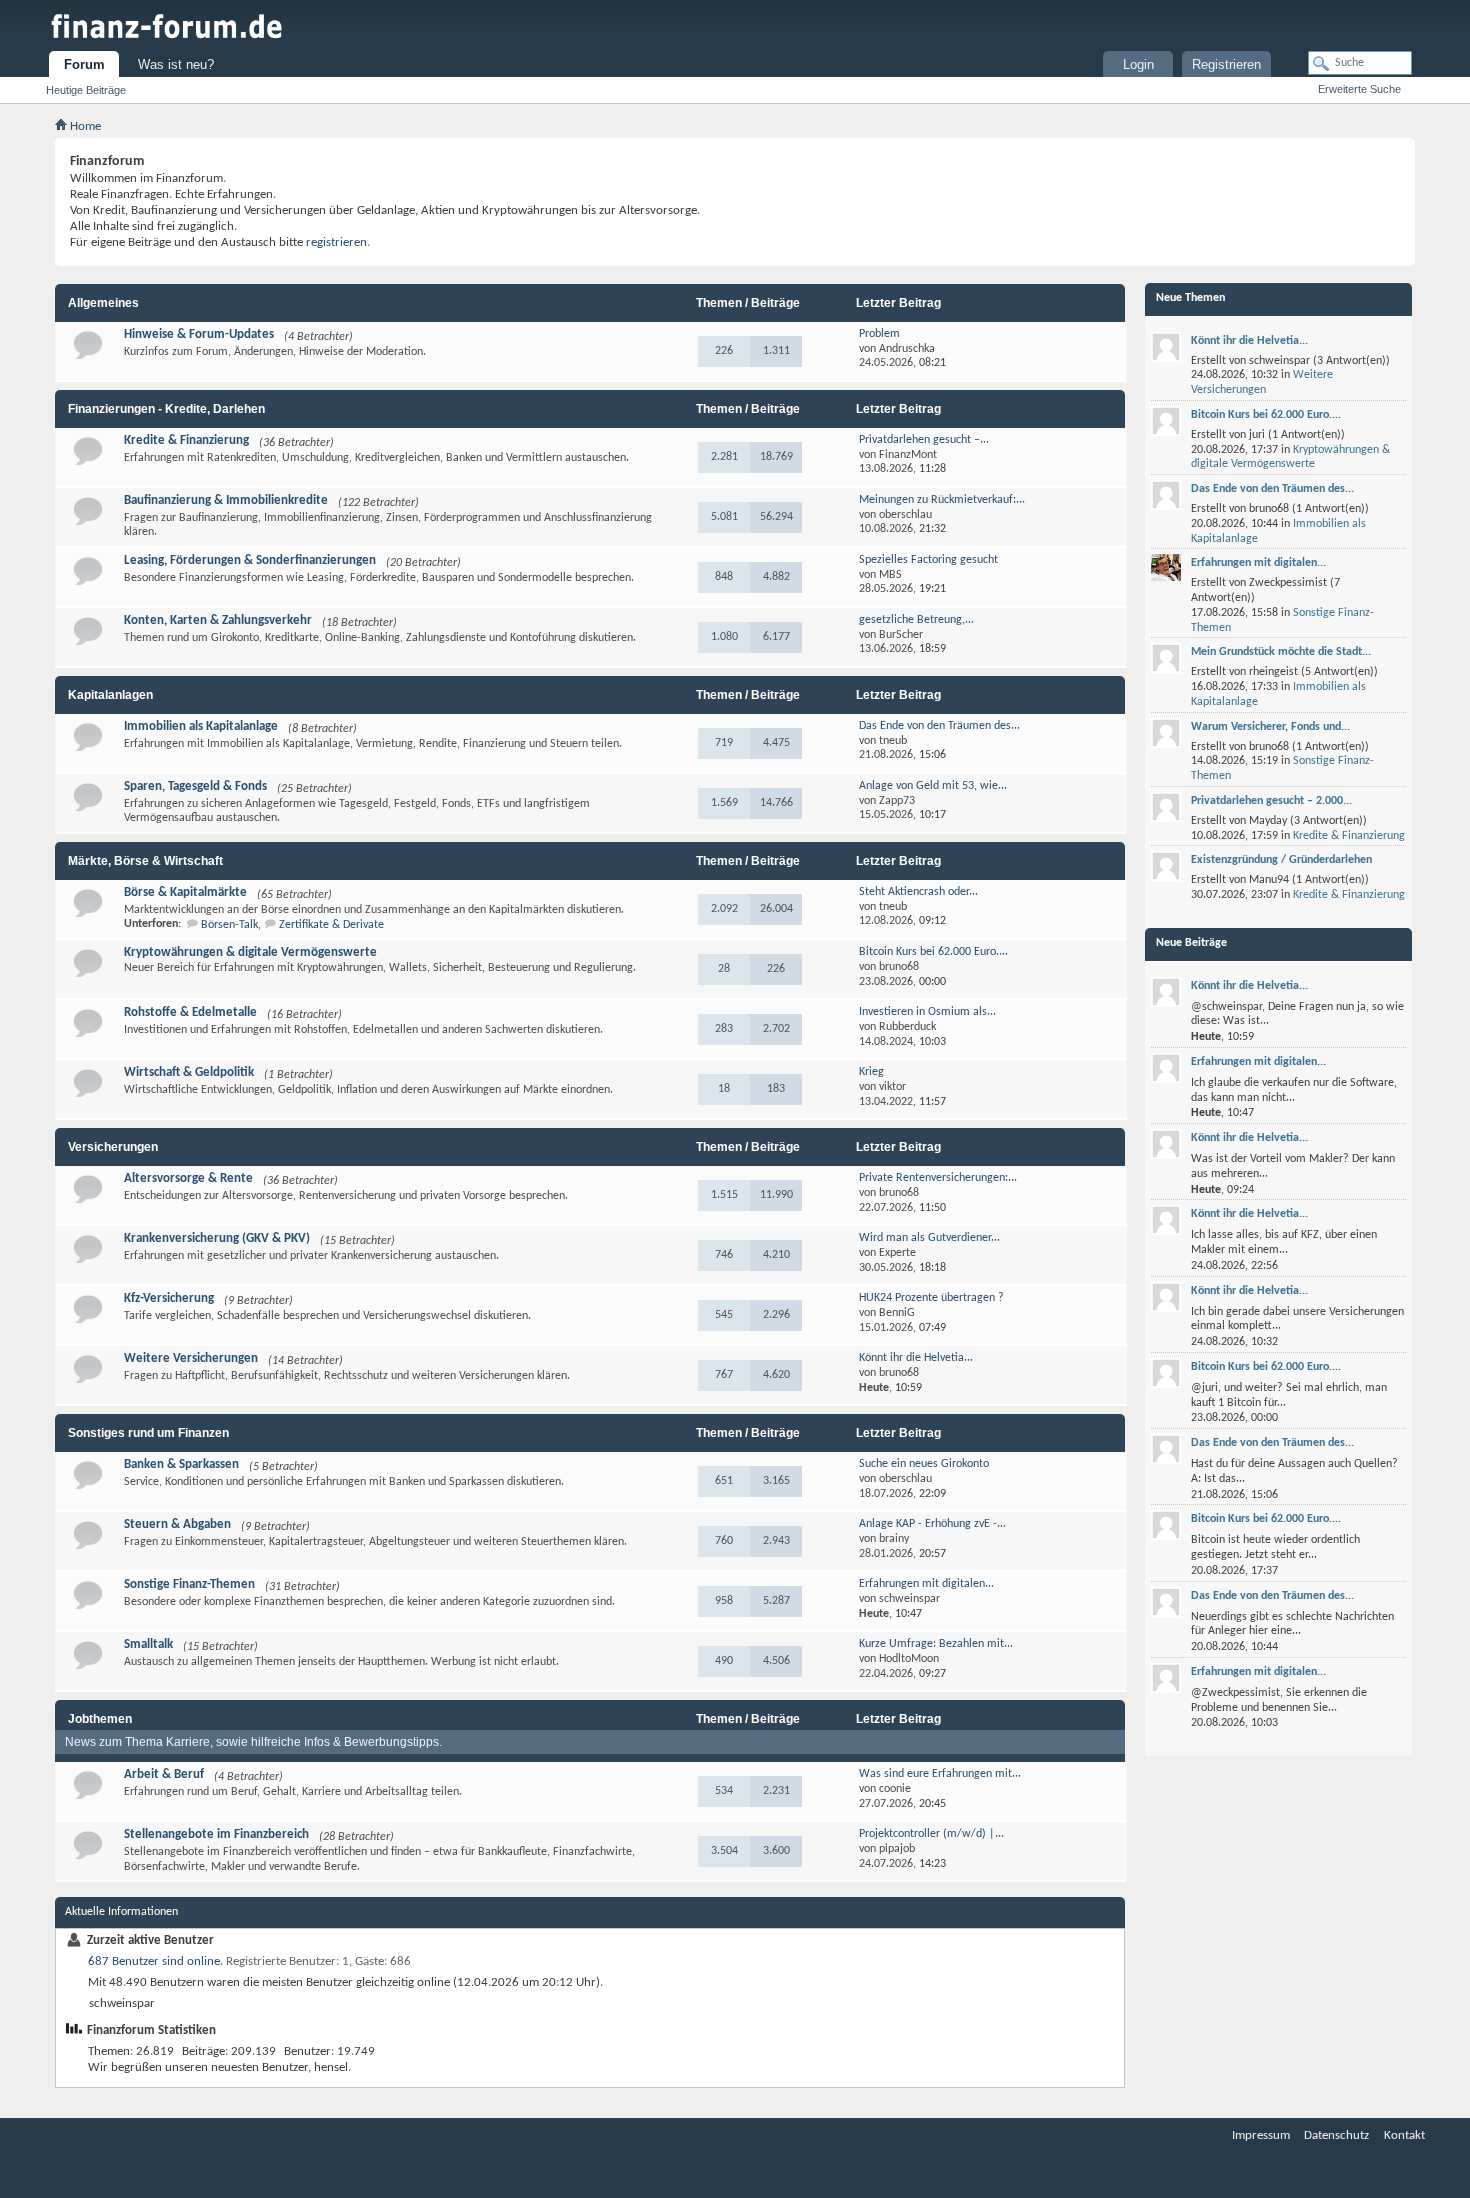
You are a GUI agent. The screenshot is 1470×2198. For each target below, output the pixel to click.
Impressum (1261, 2135)
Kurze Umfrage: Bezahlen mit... (936, 1644)
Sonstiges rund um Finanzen (148, 1433)
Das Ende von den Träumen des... (939, 726)
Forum (84, 64)
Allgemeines (103, 303)
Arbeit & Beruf (164, 1774)
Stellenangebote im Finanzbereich (216, 1834)
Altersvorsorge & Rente (188, 1178)
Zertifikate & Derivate (331, 925)
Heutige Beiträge (86, 90)
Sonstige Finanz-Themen (189, 1584)
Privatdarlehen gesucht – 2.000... (1271, 801)
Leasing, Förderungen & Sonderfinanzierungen (250, 560)
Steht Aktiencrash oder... (918, 892)
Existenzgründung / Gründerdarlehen (1281, 860)
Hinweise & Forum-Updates (199, 334)
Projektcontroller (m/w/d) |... (931, 1834)
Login (1138, 64)
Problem (879, 334)
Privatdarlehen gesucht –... (924, 440)
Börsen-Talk (229, 925)
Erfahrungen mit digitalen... (926, 1584)
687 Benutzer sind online (154, 1961)
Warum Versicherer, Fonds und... (1270, 727)
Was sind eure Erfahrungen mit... (940, 1774)
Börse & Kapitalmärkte (185, 892)
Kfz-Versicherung (169, 1298)
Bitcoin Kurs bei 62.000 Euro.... (933, 952)
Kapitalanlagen (110, 695)
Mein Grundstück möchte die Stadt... (1281, 652)
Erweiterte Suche (1359, 89)
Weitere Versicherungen (191, 1358)
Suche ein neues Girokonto (924, 1464)
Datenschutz (1336, 2135)
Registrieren (1226, 64)
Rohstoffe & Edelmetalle (190, 1012)
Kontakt (1404, 2135)
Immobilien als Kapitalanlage (201, 726)
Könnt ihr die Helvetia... (916, 1358)
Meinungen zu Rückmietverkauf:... (942, 500)
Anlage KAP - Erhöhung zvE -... (932, 1524)
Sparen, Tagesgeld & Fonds (195, 786)
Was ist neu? (176, 64)
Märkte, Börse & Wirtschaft (145, 861)
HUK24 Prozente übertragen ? (931, 1298)
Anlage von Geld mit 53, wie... (933, 786)
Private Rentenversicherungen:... (938, 1178)
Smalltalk (148, 1644)
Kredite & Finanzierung (186, 440)
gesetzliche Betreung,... (916, 620)
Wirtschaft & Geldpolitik (189, 1072)
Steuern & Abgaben (177, 1524)
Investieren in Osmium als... (927, 1012)
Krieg (871, 1072)
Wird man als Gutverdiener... (929, 1238)
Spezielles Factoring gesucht (928, 560)
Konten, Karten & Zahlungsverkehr (218, 620)
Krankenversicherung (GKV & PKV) (217, 1238)
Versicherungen (113, 1147)
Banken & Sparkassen (181, 1464)
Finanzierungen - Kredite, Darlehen (166, 409)
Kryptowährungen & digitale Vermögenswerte (250, 952)
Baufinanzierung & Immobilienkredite (226, 500)
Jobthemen (100, 1719)
